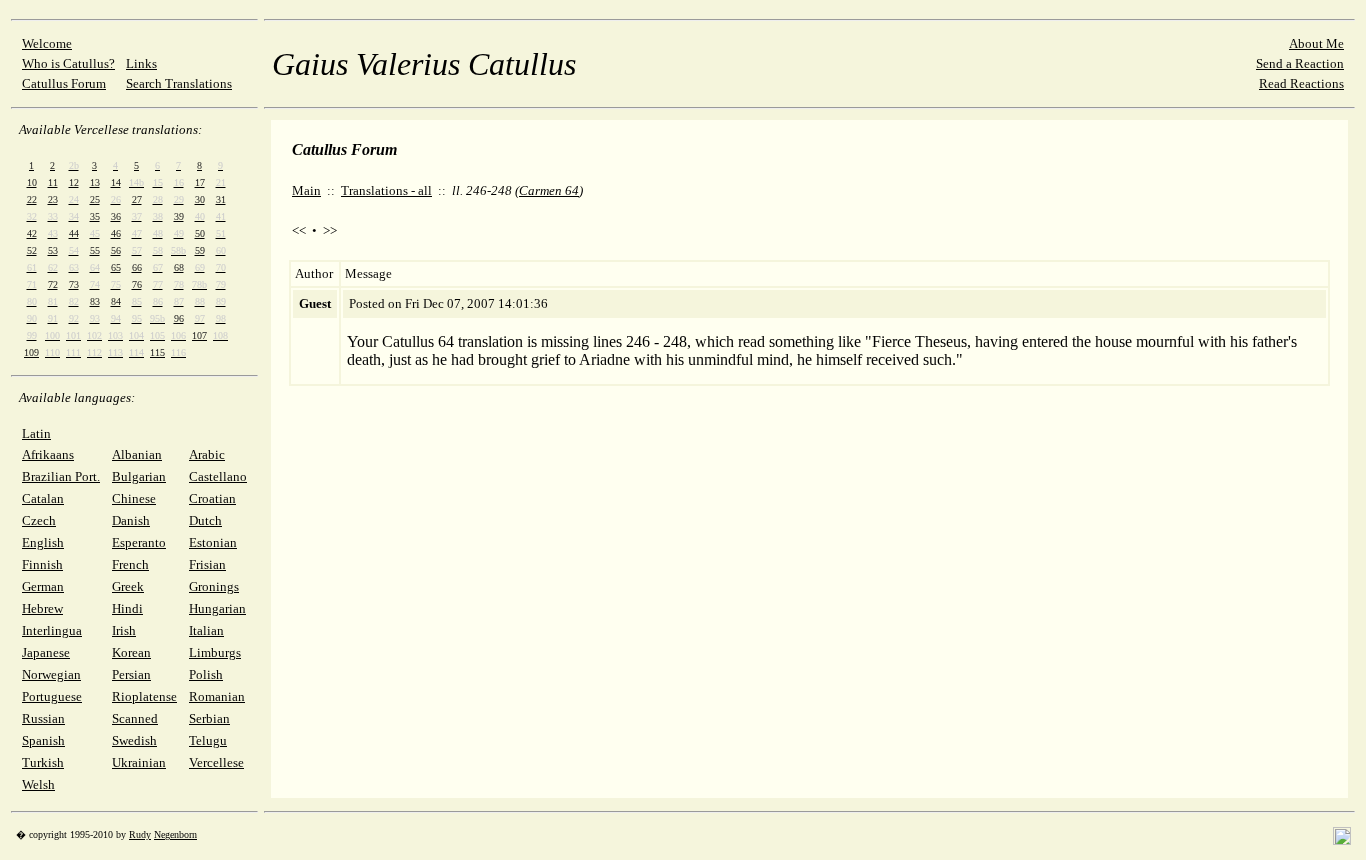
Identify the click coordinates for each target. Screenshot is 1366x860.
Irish (124, 630)
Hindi (127, 608)
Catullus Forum (64, 83)
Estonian (213, 542)
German (43, 586)
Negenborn (175, 834)
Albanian (137, 454)
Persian (131, 674)
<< (299, 230)
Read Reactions (1301, 83)
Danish (131, 520)
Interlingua (52, 630)
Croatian (212, 498)
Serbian (209, 718)
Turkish (43, 762)
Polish (206, 674)
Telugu (208, 740)
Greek (128, 586)
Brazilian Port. (61, 476)
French (130, 564)
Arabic (207, 454)
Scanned (135, 718)
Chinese (134, 498)
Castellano (218, 476)
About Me (1316, 43)
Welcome (47, 43)
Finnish (42, 564)
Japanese (46, 652)
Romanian (217, 696)
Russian (43, 718)
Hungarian (217, 608)
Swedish (134, 740)
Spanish (43, 740)
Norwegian (51, 674)
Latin (36, 433)
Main (306, 190)
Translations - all (386, 190)
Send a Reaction (1300, 63)
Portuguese (52, 696)
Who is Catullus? (68, 63)
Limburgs (215, 652)
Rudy (140, 834)
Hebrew (42, 608)
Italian (206, 630)
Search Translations (179, 83)
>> (330, 230)
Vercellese (216, 762)
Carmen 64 (549, 190)
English (43, 542)
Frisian (207, 564)
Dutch (205, 520)
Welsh (38, 784)
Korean (131, 652)
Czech (39, 520)
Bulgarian (139, 476)
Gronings (214, 586)
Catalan (43, 498)
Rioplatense (144, 696)
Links (141, 63)
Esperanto (139, 542)
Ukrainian (139, 762)
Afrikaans (48, 454)
